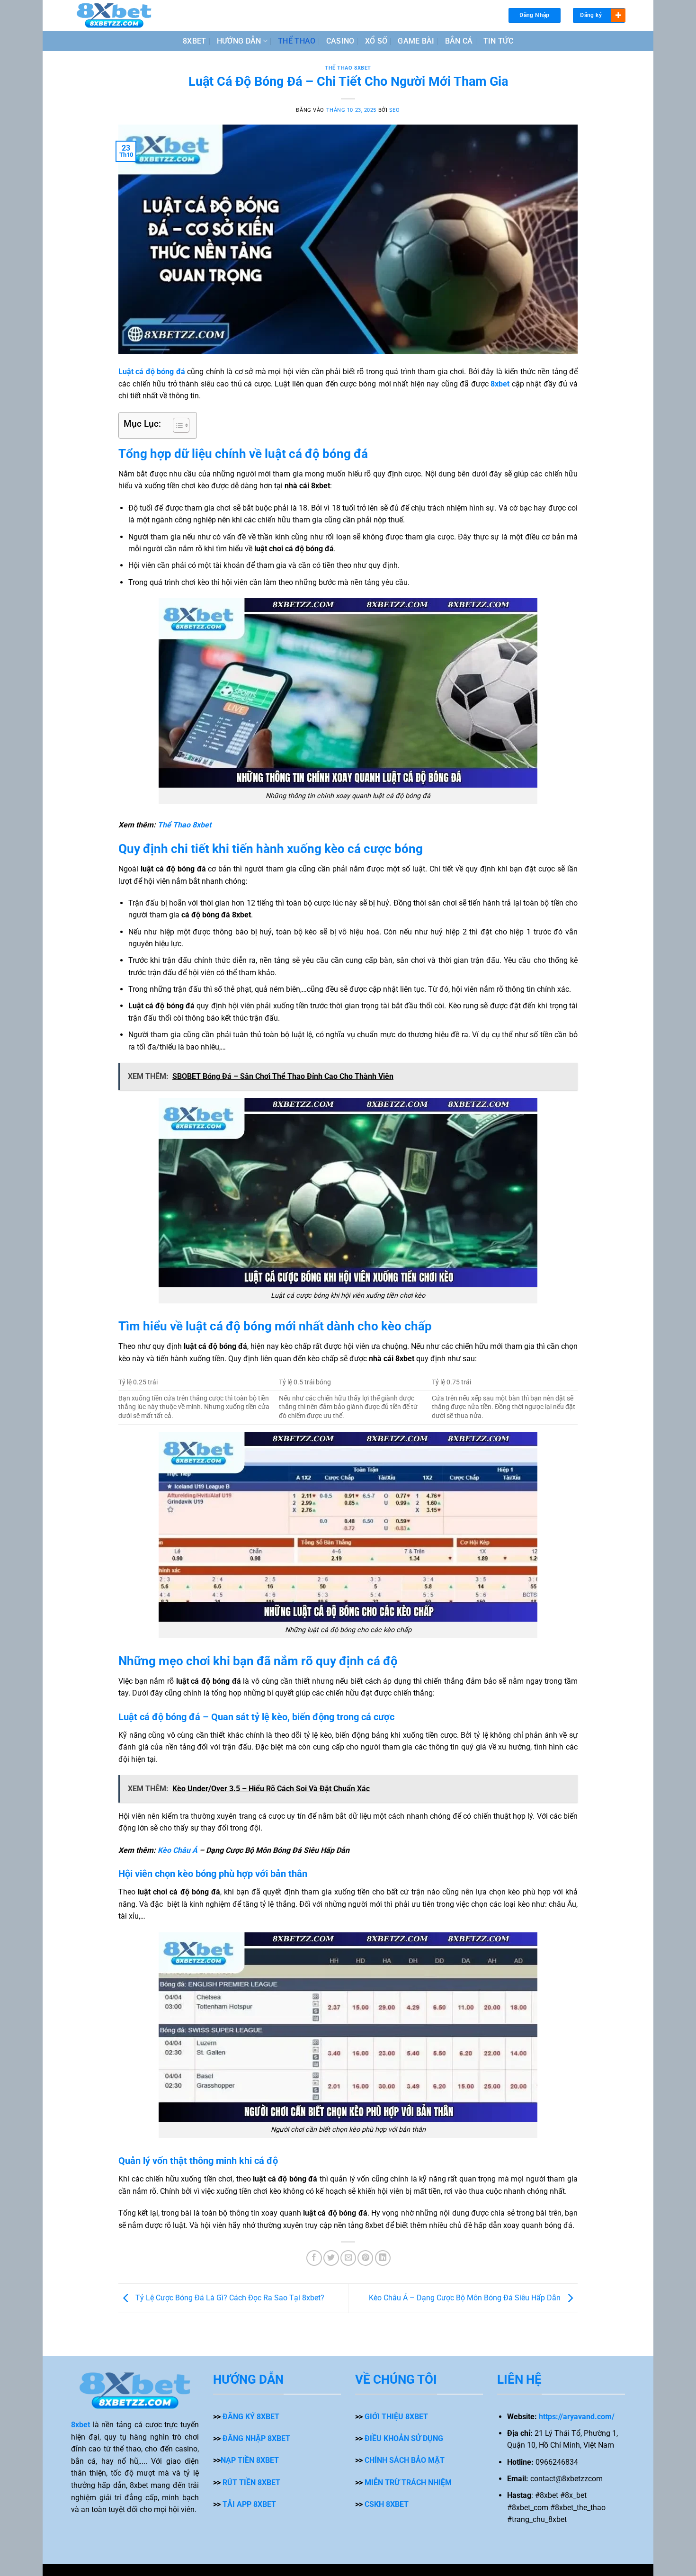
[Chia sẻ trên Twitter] (331, 2258)
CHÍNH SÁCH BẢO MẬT (405, 2460)
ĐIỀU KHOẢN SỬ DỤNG (404, 2438)
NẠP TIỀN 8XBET (250, 2460)
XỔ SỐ (376, 41)
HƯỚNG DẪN (239, 41)
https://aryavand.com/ (577, 2417)
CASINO (340, 41)
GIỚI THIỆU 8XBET (396, 2417)
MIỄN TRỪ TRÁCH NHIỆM (408, 2482)
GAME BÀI (416, 41)
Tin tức (498, 41)
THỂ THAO (297, 41)
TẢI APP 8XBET (249, 2504)
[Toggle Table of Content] (176, 425)
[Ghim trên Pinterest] (365, 2258)
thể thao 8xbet (348, 68)
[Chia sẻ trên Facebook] (314, 2258)
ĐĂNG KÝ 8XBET (251, 2417)
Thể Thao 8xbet (184, 825)
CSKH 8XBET (387, 2504)
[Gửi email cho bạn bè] (348, 2258)
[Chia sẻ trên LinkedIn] (383, 2258)
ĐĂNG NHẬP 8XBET (256, 2438)
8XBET (195, 41)
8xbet (80, 2425)
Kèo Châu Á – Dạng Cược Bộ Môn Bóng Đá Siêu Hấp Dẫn (466, 2298)
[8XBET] (114, 15)
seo (395, 110)
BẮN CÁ (459, 41)
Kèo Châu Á (178, 1850)
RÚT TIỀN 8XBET (251, 2482)
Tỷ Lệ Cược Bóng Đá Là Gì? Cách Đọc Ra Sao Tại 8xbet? (229, 2298)
